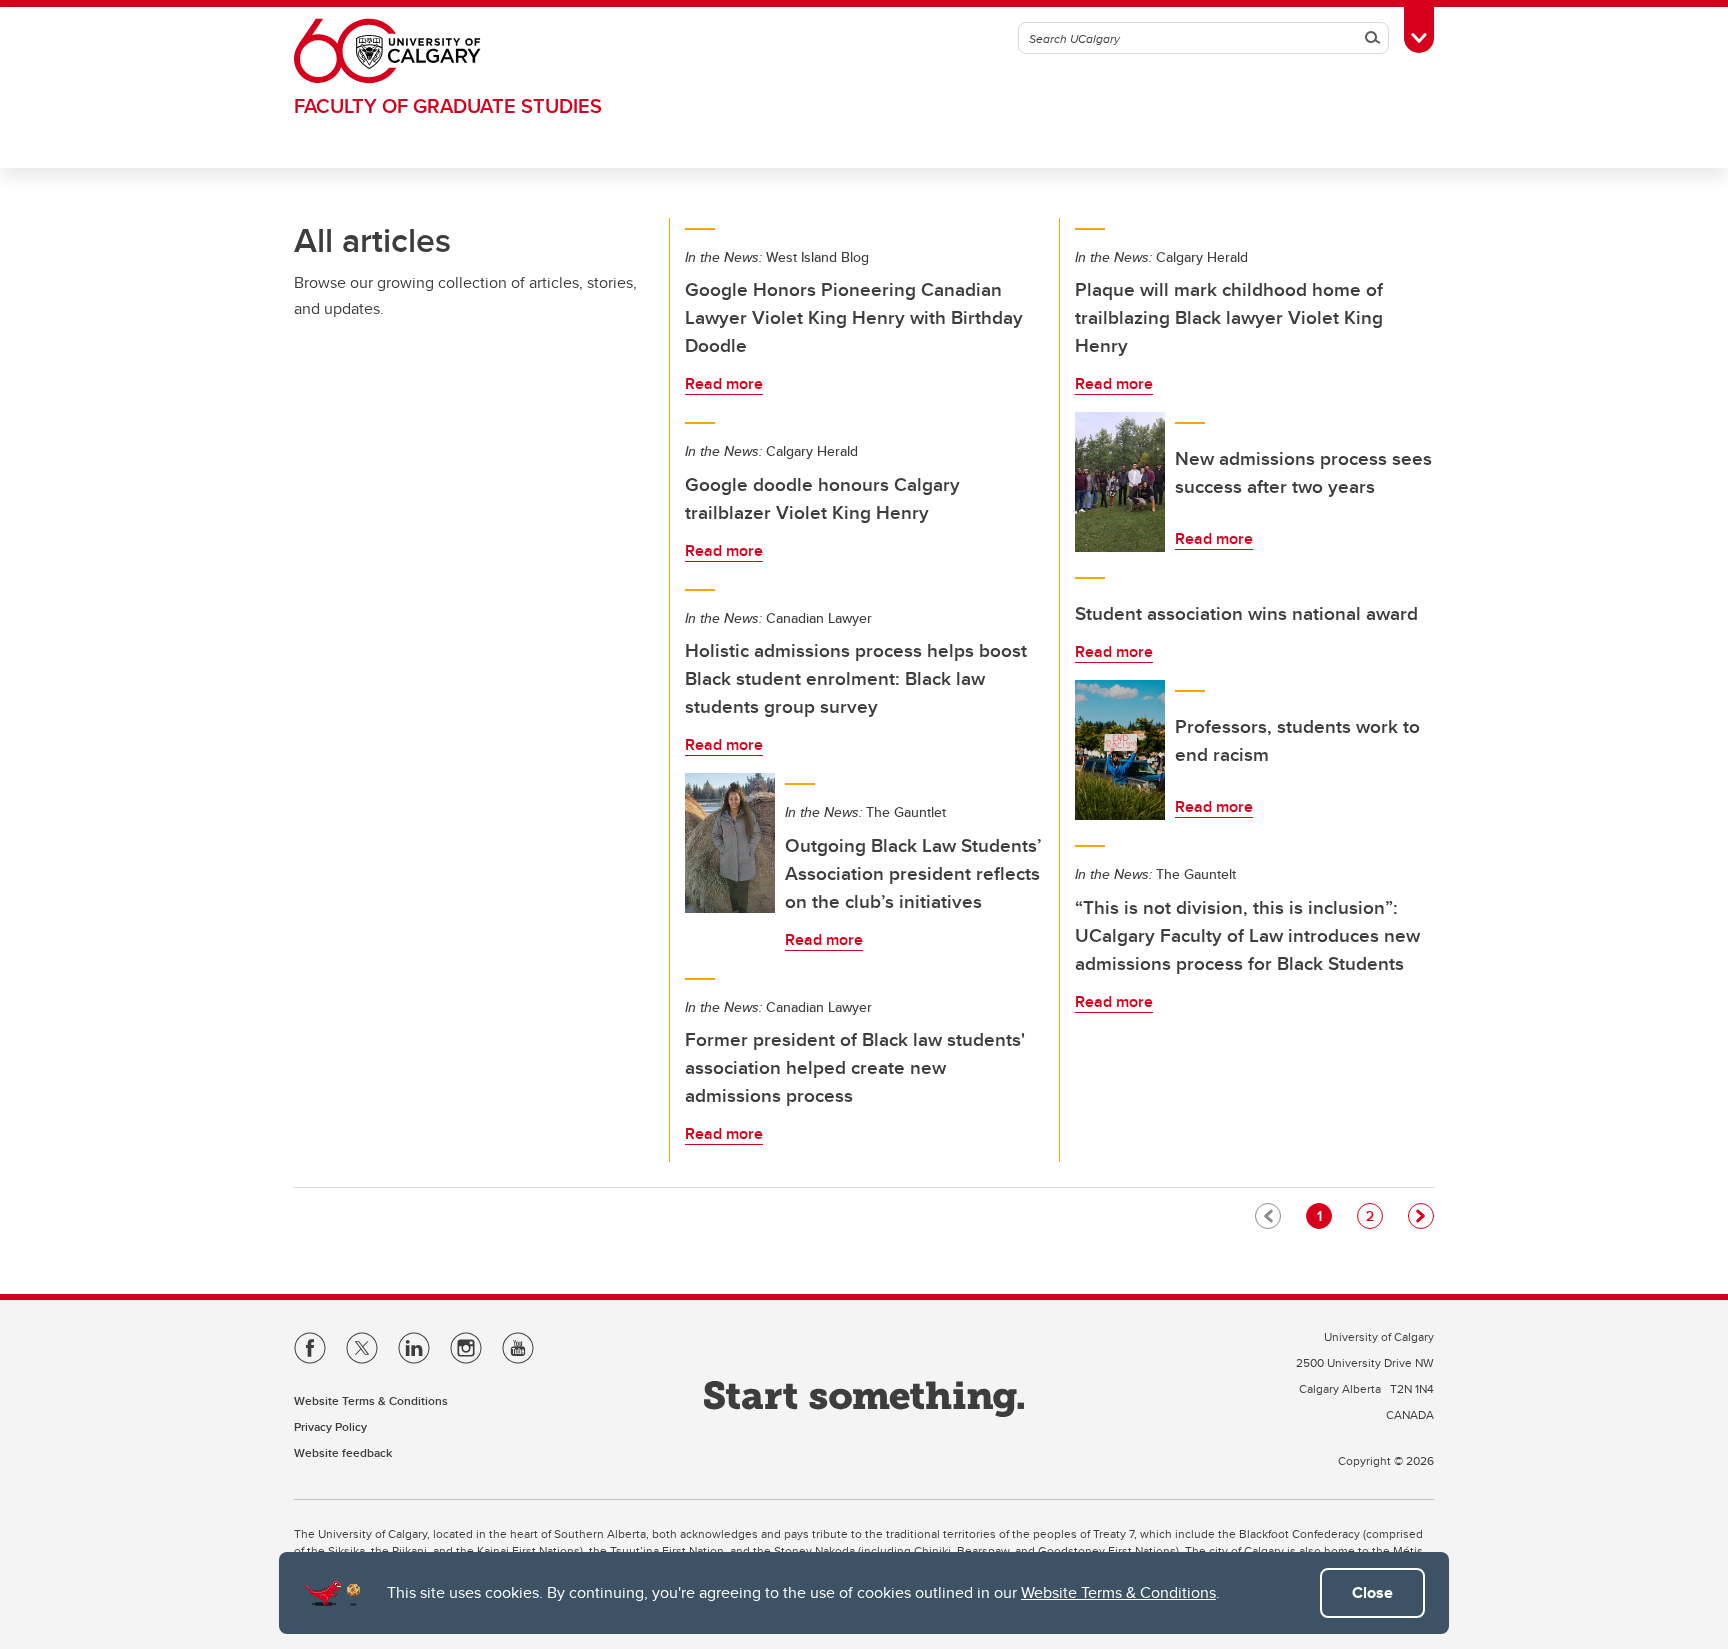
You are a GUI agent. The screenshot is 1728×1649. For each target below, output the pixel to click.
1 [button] (1324, 1215)
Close (1372, 1592)
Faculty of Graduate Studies (448, 105)
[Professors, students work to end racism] (1120, 750)
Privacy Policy (330, 1426)
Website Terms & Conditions (1118, 1592)
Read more (724, 383)
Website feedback (343, 1452)
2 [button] (1374, 1215)
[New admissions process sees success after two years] (1120, 482)
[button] (1421, 1216)
